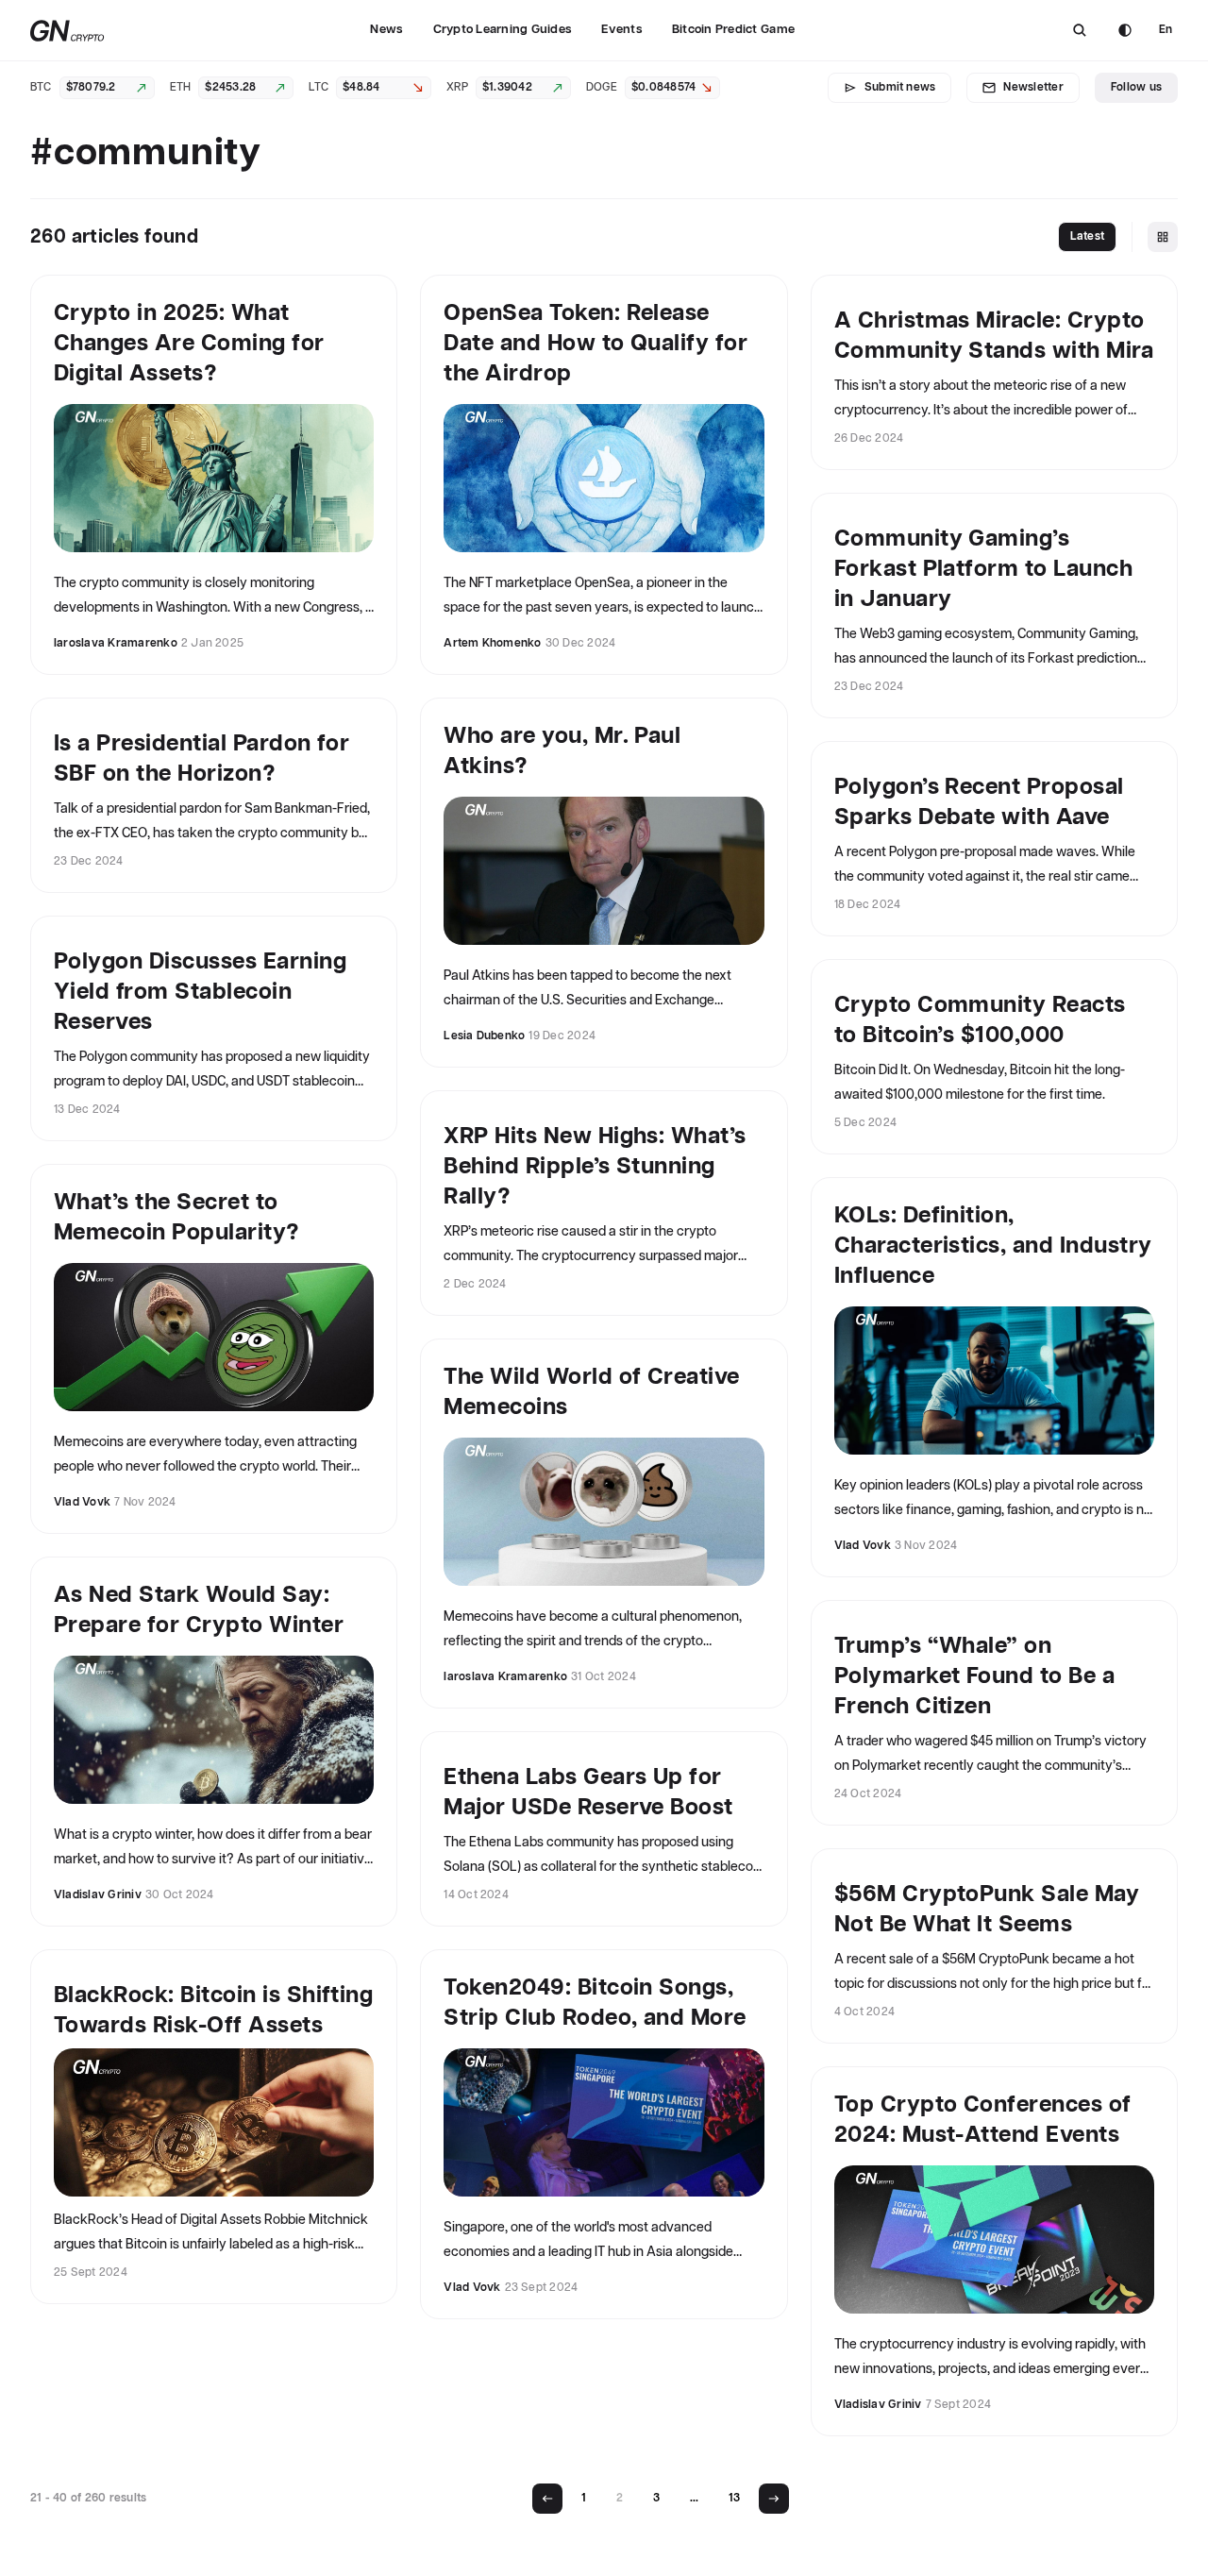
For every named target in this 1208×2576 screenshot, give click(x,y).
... (694, 2498)
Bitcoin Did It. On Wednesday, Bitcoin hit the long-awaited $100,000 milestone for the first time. (980, 1083)
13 (734, 2498)
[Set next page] (774, 2499)
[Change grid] (1163, 237)
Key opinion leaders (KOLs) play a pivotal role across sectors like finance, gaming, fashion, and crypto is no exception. (993, 1501)
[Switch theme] (1125, 30)
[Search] (1080, 30)
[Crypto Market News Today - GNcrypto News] (67, 31)
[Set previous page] (547, 2499)
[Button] (1080, 30)
